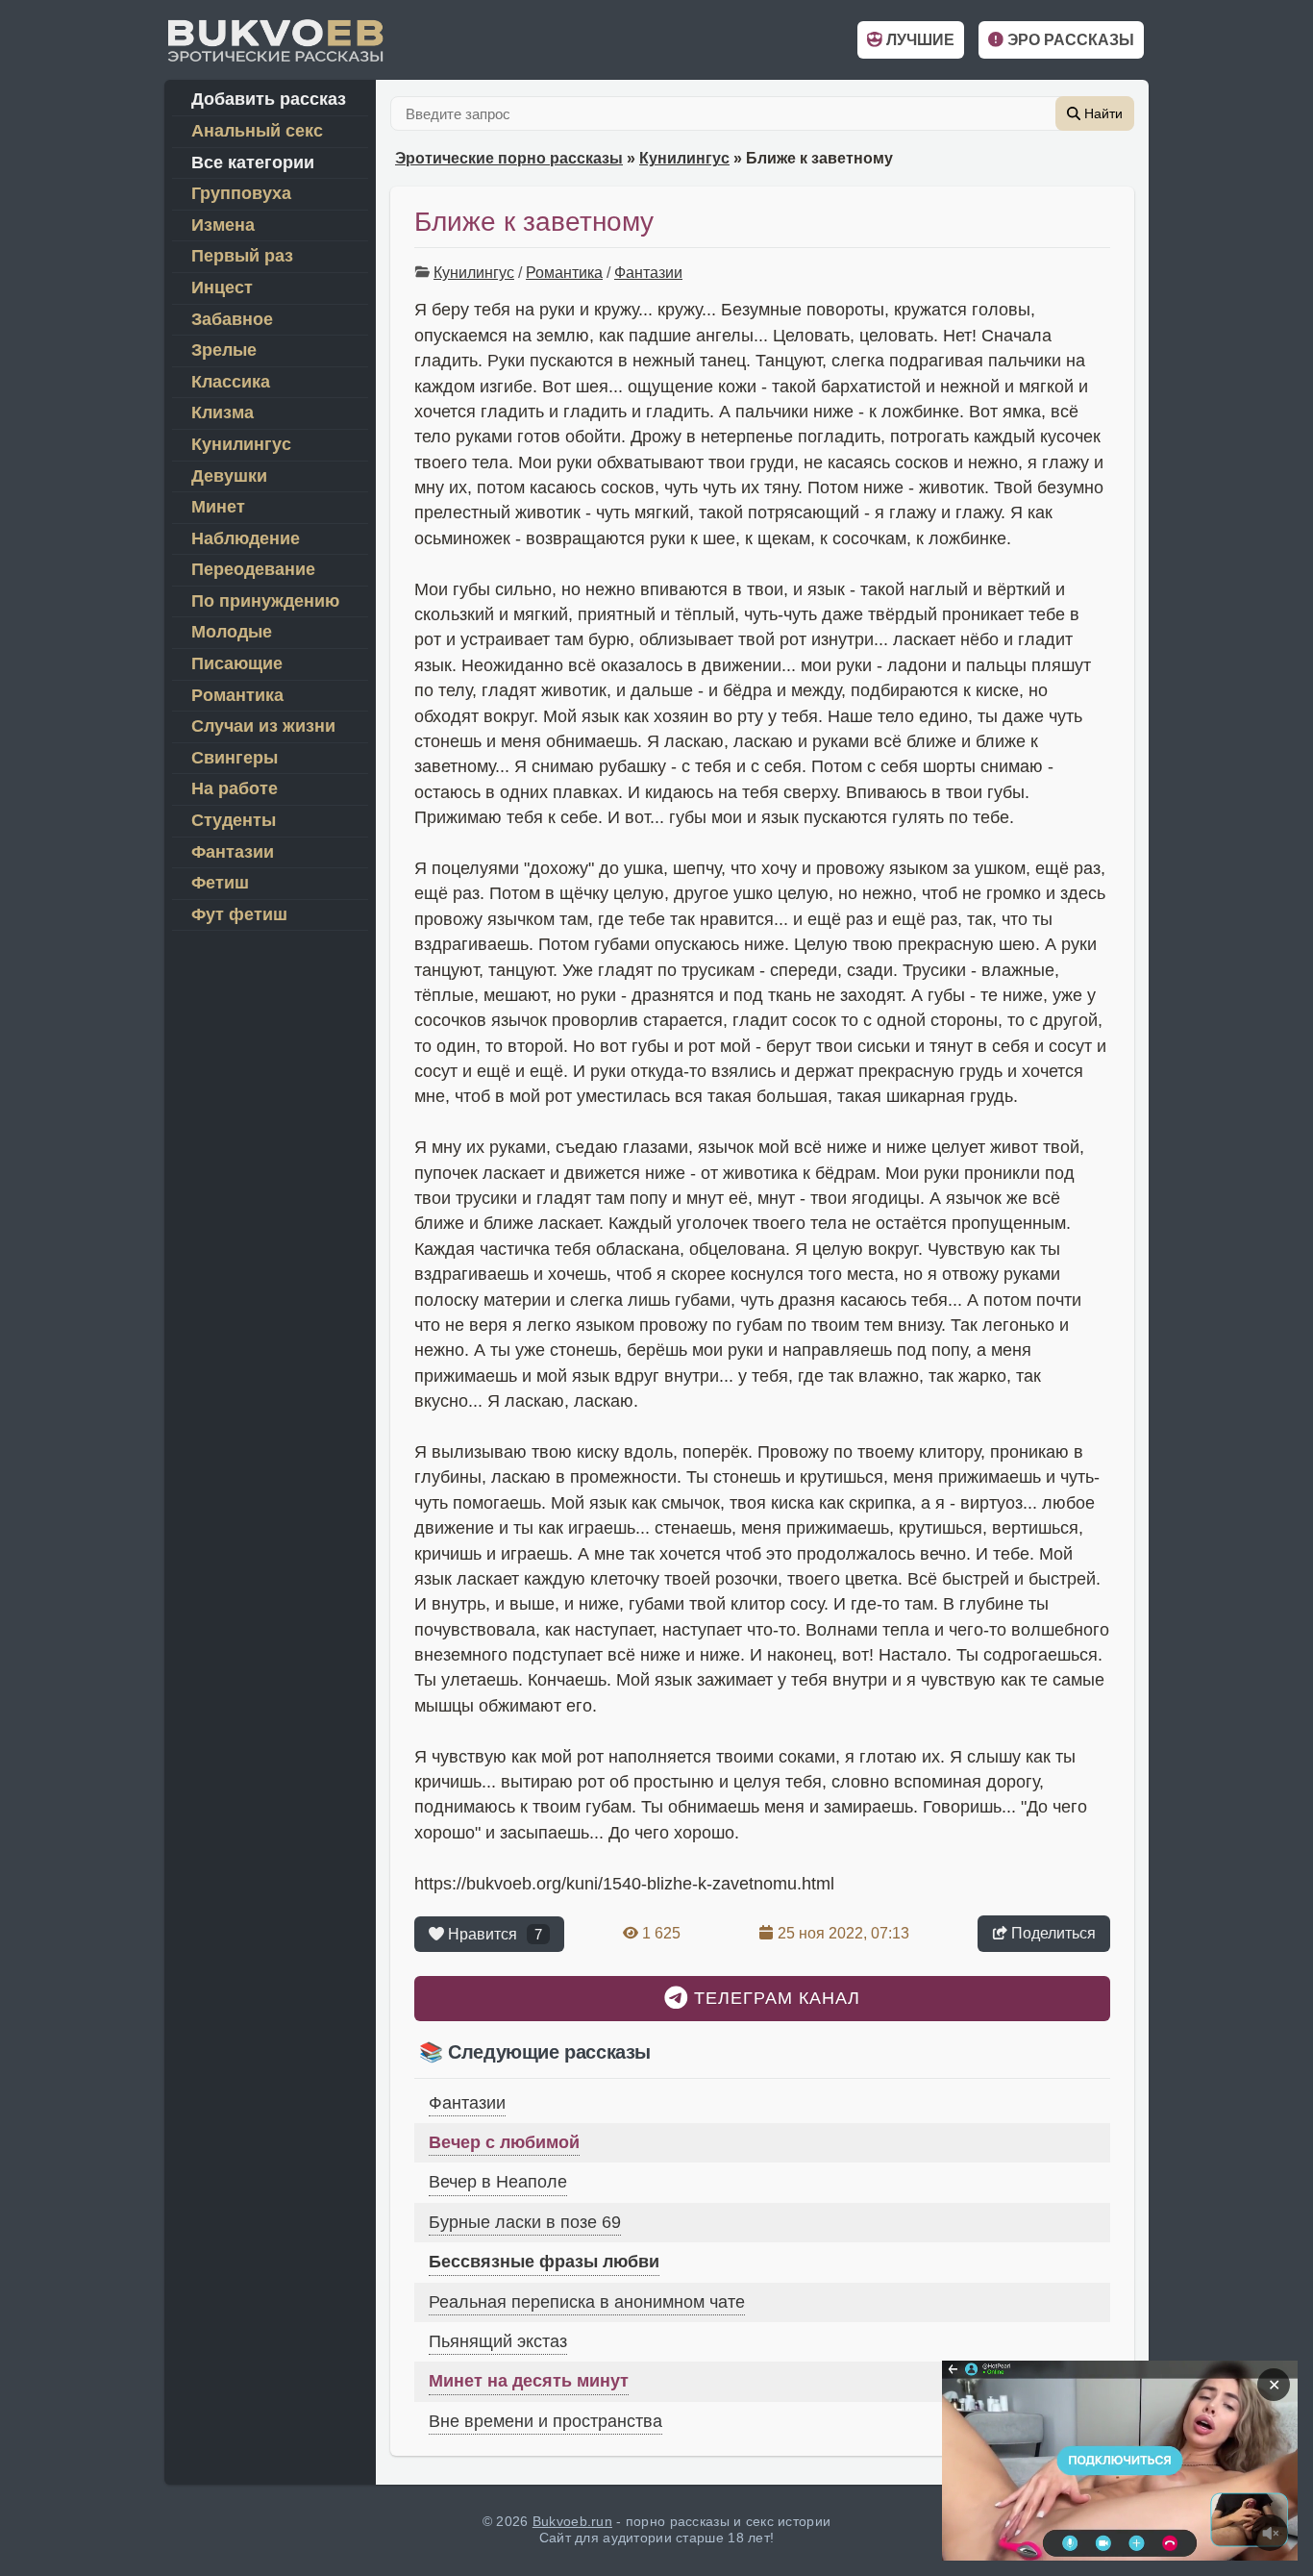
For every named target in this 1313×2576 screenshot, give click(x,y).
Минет (218, 507)
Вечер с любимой (504, 2142)
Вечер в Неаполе (498, 2182)
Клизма (223, 413)
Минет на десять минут (529, 2381)
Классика (231, 382)
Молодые (232, 632)
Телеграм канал (774, 1998)
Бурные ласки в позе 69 (525, 2222)
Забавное (232, 319)
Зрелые (224, 350)
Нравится (493, 1934)
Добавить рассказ (269, 99)
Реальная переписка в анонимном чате (587, 2302)
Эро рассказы (1069, 40)
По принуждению (265, 601)
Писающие (237, 663)
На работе (235, 788)
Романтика (564, 273)
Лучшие (918, 40)
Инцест (222, 288)
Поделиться (1052, 1933)
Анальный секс (257, 131)
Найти (1102, 113)
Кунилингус (684, 158)
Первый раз (242, 256)
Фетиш (220, 883)
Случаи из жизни (263, 726)
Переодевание (253, 569)
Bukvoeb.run (572, 2521)
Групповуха (241, 193)
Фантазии (648, 273)
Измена (223, 225)
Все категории (253, 163)
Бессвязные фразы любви (544, 2262)
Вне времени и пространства (545, 2421)
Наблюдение (246, 538)
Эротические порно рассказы (509, 158)
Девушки (229, 476)
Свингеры (235, 758)
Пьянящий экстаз (498, 2341)
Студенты (234, 820)
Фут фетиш (239, 914)
